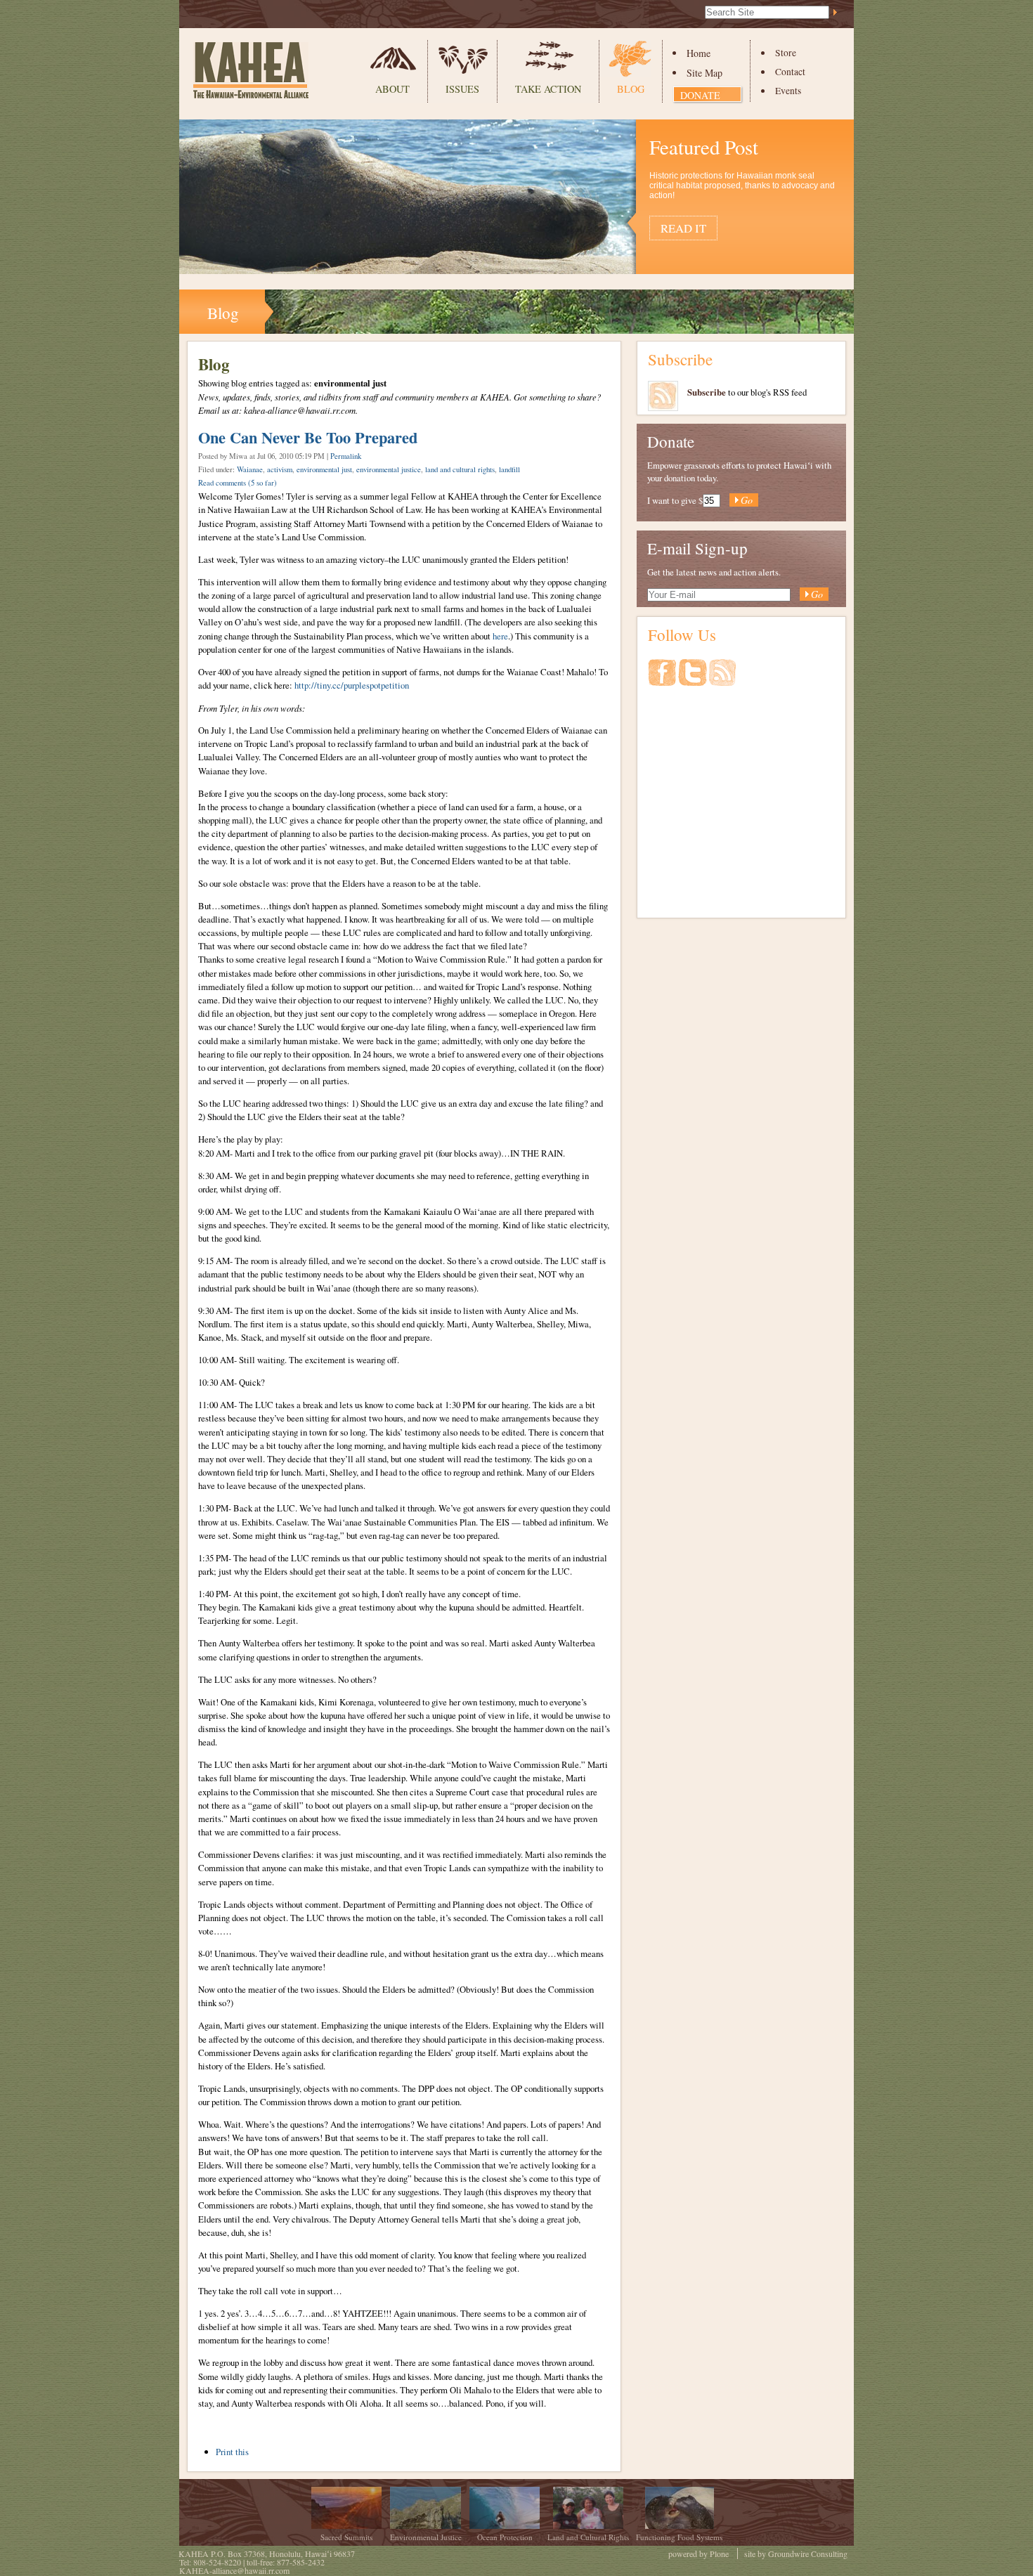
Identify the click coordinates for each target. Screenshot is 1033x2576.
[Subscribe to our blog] (722, 679)
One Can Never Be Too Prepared (308, 437)
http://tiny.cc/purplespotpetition (352, 685)
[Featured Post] (516, 267)
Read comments (238, 483)
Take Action (548, 89)
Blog (631, 89)
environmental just (324, 469)
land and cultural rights (460, 469)
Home (699, 53)
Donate (700, 95)
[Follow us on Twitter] (694, 679)
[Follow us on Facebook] (663, 679)
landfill (509, 469)
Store (786, 53)
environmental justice (389, 469)
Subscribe (680, 359)
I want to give (672, 500)
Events (788, 91)
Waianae (250, 469)
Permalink (346, 456)
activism (280, 469)
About (392, 89)
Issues (462, 89)
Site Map (704, 73)
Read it (683, 228)
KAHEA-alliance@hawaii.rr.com (234, 2570)
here (500, 636)
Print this (232, 2452)
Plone (719, 2554)
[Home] (251, 70)
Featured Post (704, 147)
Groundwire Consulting (808, 2554)
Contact (790, 72)
